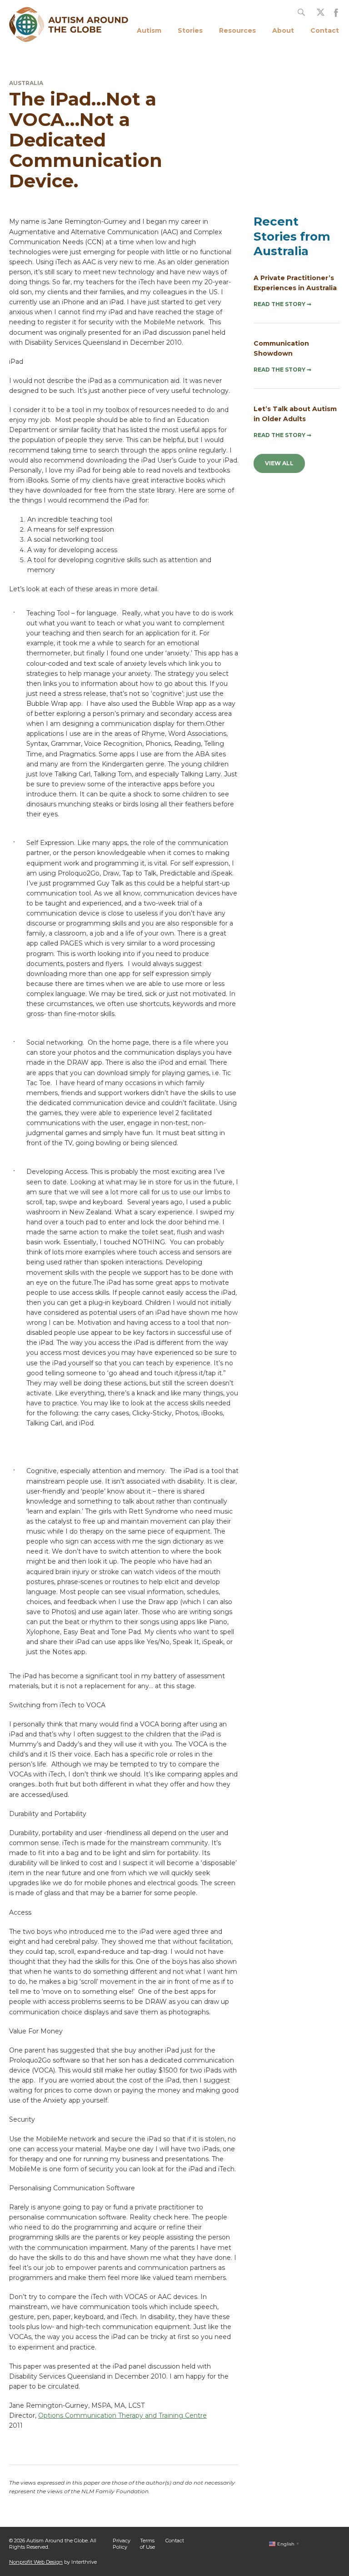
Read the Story (282, 304)
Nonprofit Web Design (36, 2562)
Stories (190, 30)
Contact (325, 30)
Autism (149, 30)
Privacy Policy (122, 2543)
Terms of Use (147, 2543)
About (283, 30)
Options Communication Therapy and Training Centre (122, 2415)
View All (279, 463)
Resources (237, 30)
